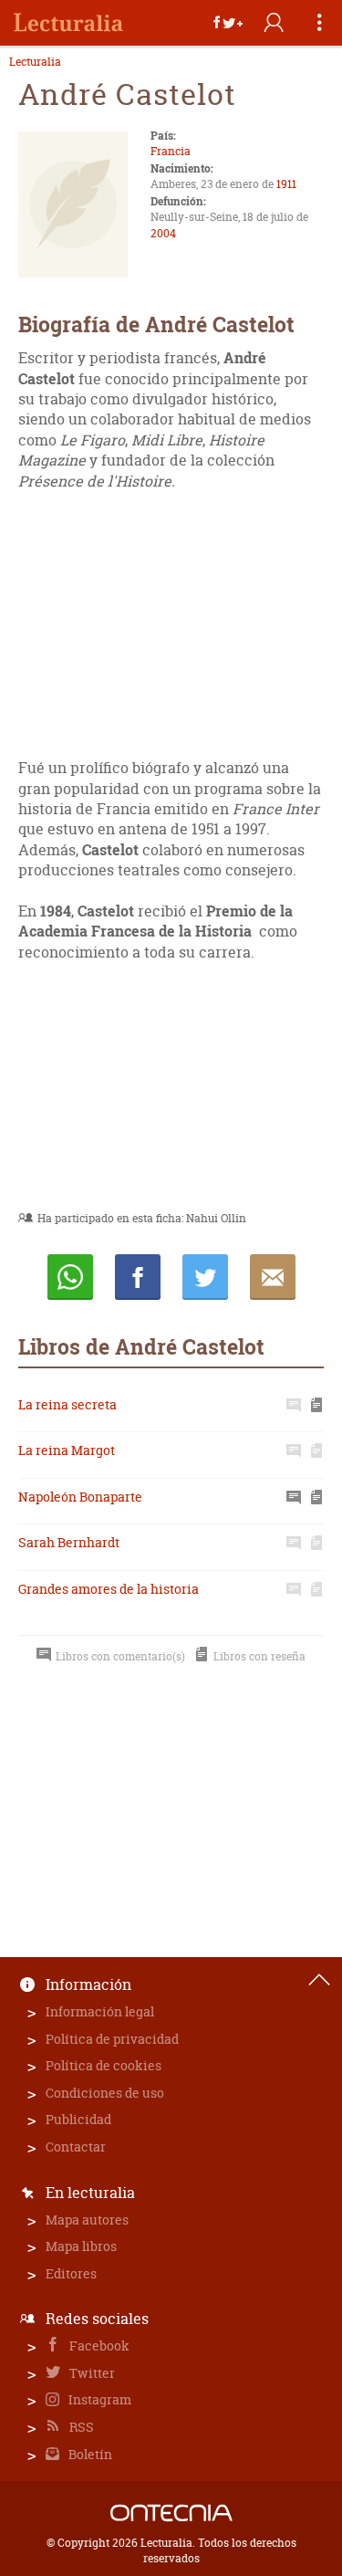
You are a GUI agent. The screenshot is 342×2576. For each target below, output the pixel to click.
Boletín (89, 2454)
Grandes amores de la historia (109, 1589)
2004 (163, 233)
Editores (71, 2273)
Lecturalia (35, 62)
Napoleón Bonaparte (80, 1497)
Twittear (205, 1277)
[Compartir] (228, 23)
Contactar (76, 2147)
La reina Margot (67, 1450)
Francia (171, 151)
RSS (80, 2427)
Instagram (98, 2399)
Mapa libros (81, 2246)
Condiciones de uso (105, 2093)
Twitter (91, 2373)
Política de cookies (104, 2065)
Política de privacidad (112, 2039)
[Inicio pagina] (319, 1980)
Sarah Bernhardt (69, 1542)
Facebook (98, 2346)
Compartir (138, 1277)
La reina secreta (67, 1404)
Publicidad (78, 2119)
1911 (286, 184)
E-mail (273, 1277)
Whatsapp (70, 1277)
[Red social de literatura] (68, 23)
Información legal (100, 2011)
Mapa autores (87, 2220)
